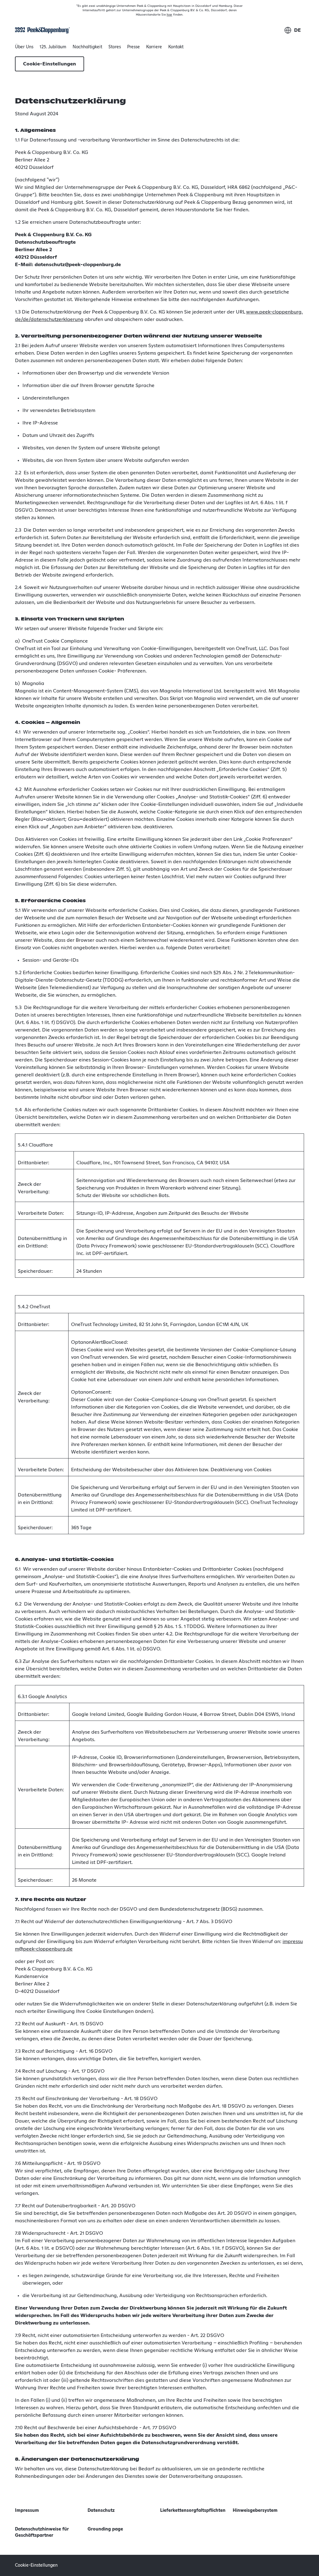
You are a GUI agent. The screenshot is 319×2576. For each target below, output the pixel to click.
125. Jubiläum (53, 47)
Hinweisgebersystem (255, 2511)
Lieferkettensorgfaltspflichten (193, 2511)
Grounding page (105, 2529)
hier (169, 15)
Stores (115, 47)
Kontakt (176, 47)
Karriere (154, 47)
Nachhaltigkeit (87, 49)
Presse (133, 47)
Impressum (27, 2511)
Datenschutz (101, 2511)
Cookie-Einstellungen (50, 64)
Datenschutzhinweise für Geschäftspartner (42, 2532)
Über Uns (24, 49)
